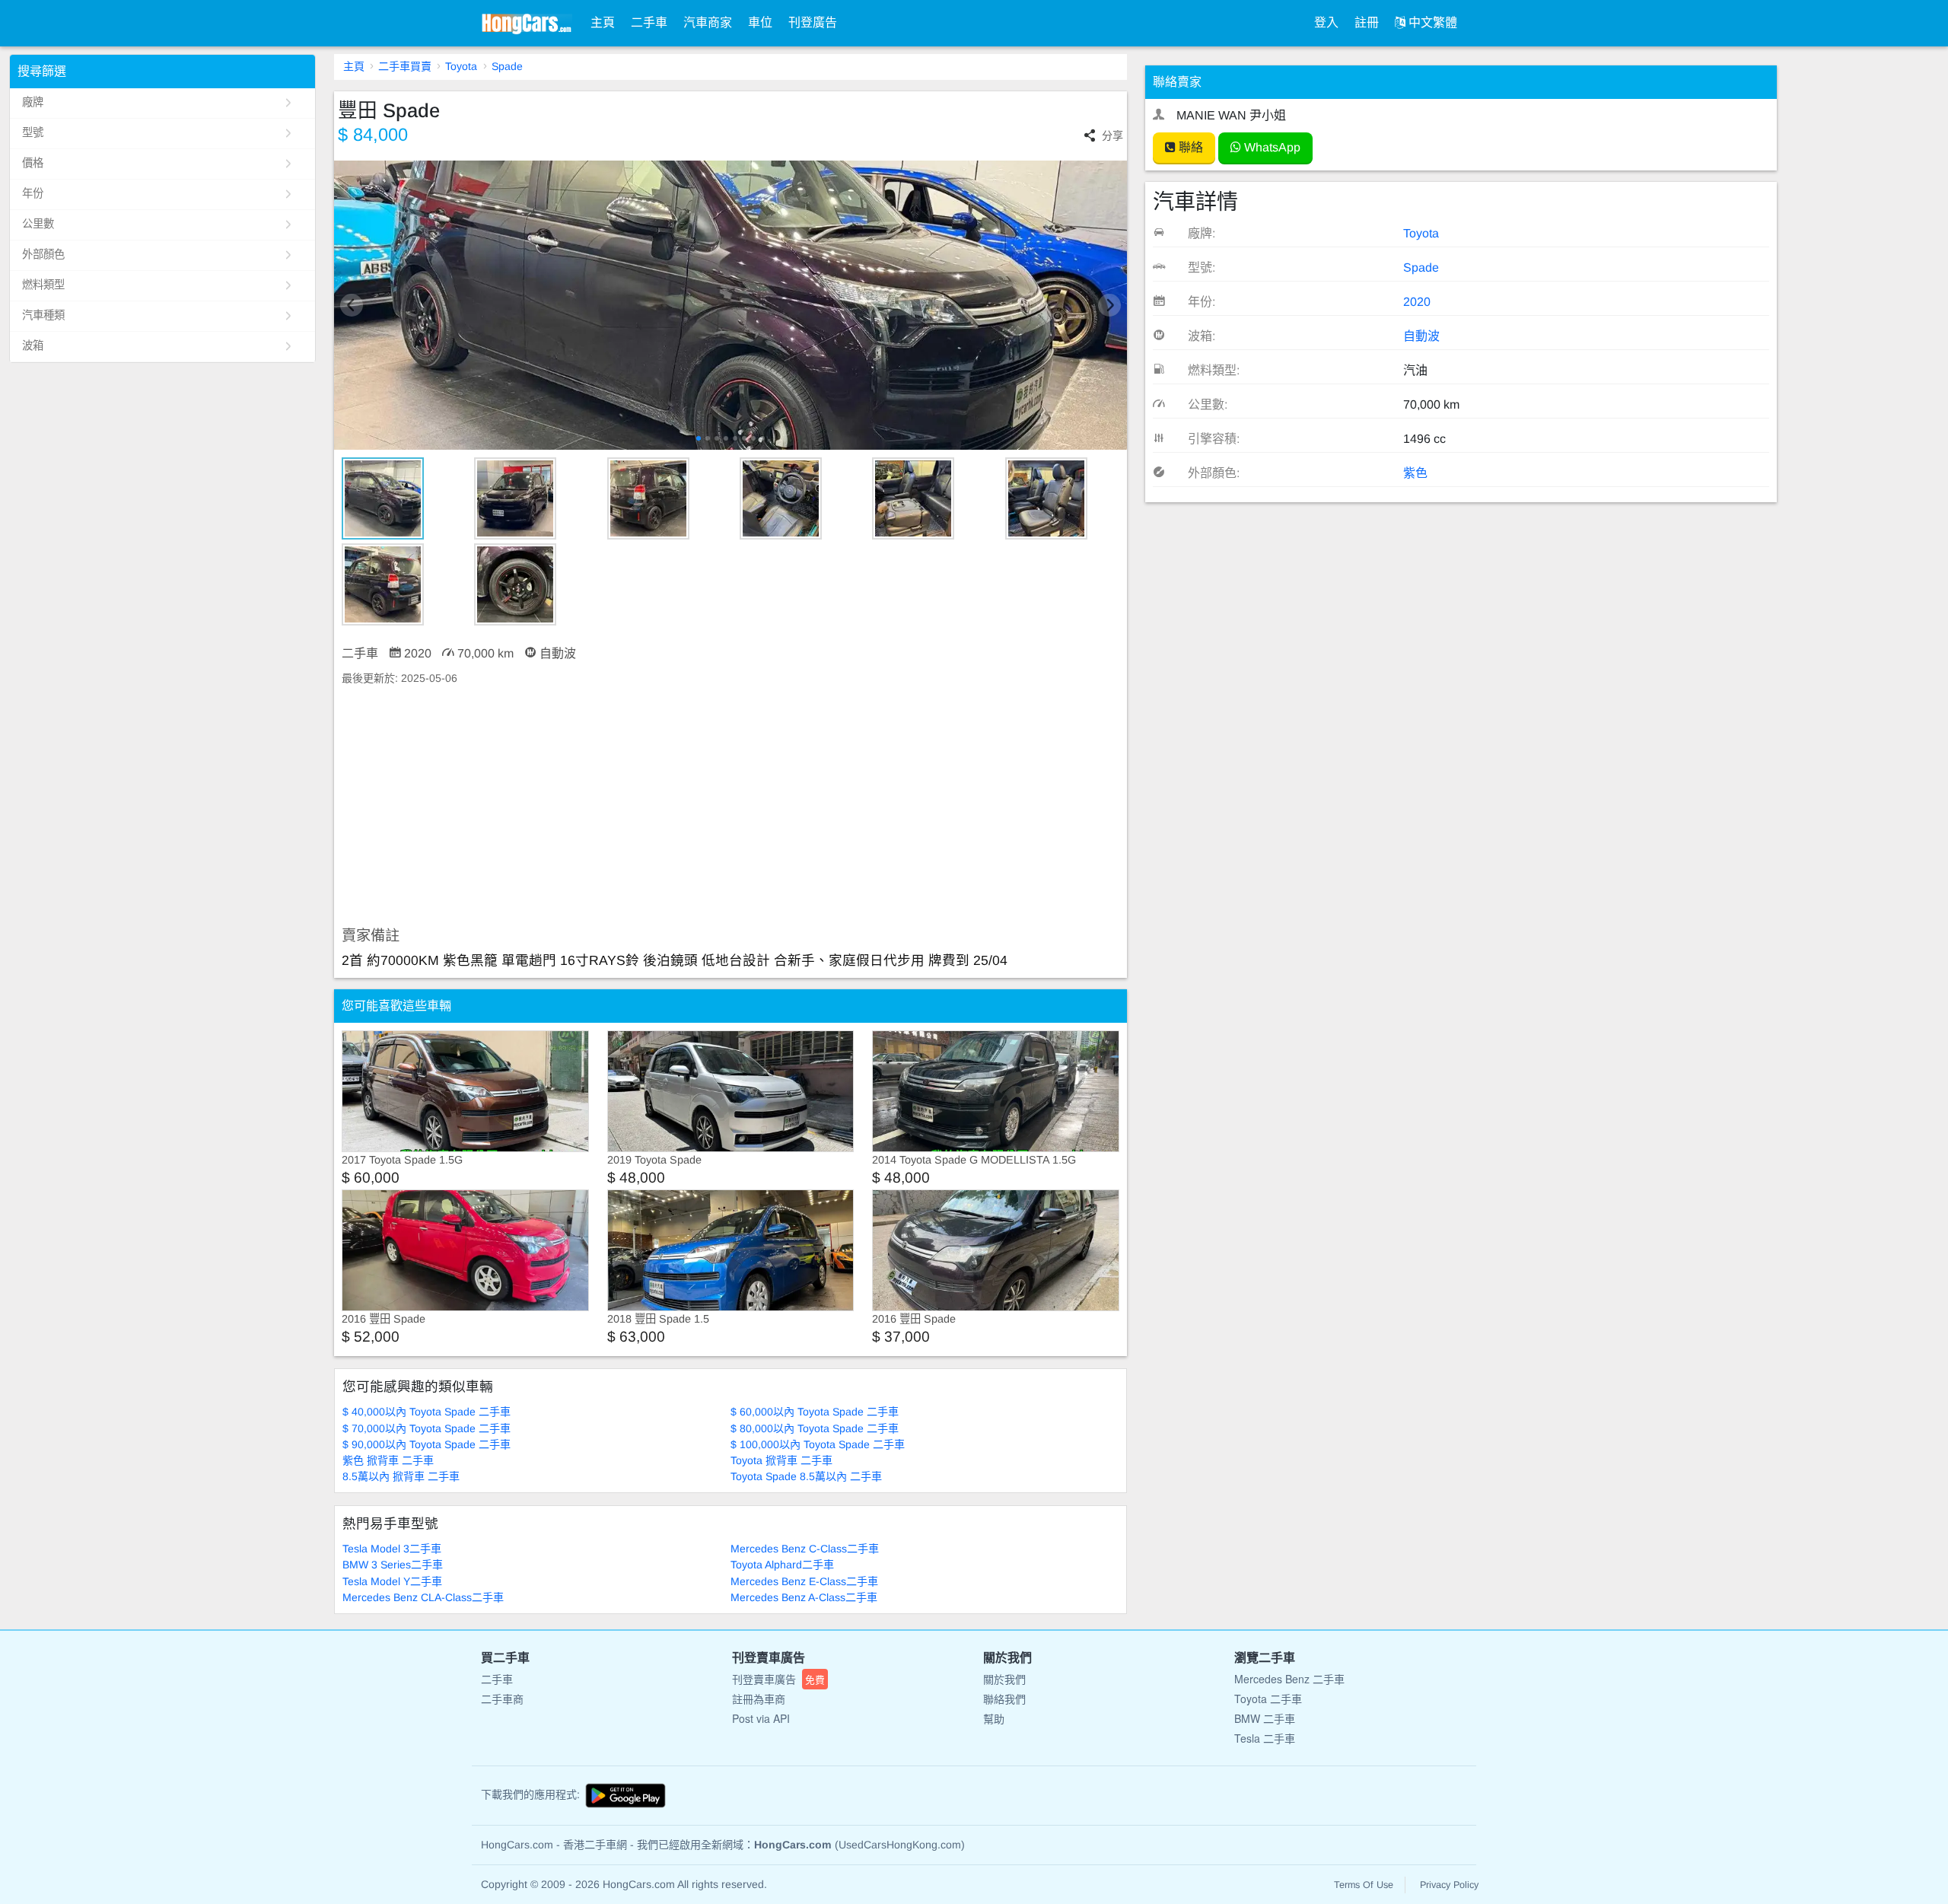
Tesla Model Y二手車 (392, 1581)
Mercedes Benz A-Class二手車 (804, 1597)
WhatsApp (1271, 147)
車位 (760, 22)
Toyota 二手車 (1268, 1699)
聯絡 (1189, 147)
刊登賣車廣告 (778, 1679)
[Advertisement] (731, 807)
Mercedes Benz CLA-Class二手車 (423, 1597)
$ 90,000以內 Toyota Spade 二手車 (427, 1444)
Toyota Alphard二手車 (782, 1565)
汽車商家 (708, 22)
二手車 (649, 22)
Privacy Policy (1449, 1885)
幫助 (994, 1718)
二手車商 (502, 1699)
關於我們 (1004, 1679)
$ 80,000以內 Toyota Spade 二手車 (815, 1428)
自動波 (1421, 336)
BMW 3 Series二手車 (393, 1565)
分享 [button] (1112, 135)
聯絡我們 (1004, 1699)
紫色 (1415, 473)
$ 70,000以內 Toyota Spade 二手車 (427, 1428)
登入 (1326, 22)
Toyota (461, 66)
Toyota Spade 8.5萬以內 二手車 (806, 1476)
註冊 (1367, 22)
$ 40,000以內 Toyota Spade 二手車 (427, 1412)
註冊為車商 (759, 1699)
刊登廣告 (813, 22)
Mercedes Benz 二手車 (1289, 1679)
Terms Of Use (1364, 1885)
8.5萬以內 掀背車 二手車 (401, 1476)
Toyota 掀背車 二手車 (781, 1460)
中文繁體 (1431, 22)
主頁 (603, 22)
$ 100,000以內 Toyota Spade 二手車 (818, 1444)
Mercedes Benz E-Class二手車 (804, 1581)
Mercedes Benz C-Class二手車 (805, 1549)
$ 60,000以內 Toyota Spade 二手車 (815, 1412)
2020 (1417, 302)
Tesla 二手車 (1265, 1738)
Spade (507, 66)
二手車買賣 (405, 66)
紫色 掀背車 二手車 (388, 1460)
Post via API (761, 1718)
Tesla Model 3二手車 (392, 1549)
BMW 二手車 (1265, 1718)
